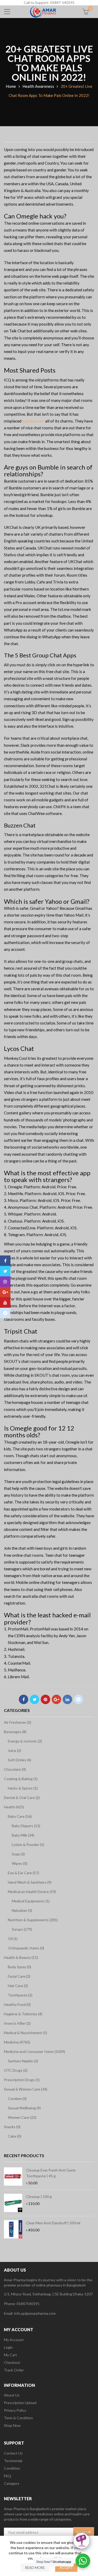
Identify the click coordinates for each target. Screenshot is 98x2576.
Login (8, 2347)
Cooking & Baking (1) (21, 1779)
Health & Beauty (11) (21, 1957)
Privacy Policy (15, 2410)
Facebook (24, 1699)
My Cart (10, 2355)
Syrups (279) (22, 1929)
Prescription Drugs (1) (22, 2080)
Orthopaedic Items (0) (26, 1948)
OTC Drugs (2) (16, 2070)
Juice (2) (15, 1750)
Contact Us (13, 2453)
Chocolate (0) (15, 1769)
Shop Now (12, 2425)
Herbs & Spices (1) (23, 1788)
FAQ (8, 2476)
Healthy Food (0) (17, 2004)
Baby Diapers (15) (26, 1826)
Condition (12, 2468)
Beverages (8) (15, 1732)
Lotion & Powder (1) (28, 1845)
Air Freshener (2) (18, 1722)
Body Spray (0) (19, 1967)
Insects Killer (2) (17, 2023)
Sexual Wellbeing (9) (24, 2108)
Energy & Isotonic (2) (25, 1741)
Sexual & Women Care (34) (26, 2089)
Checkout (12, 2362)
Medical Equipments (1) (31, 1901)
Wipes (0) (19, 1863)
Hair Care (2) (18, 1986)
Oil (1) (13, 1939)
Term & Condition (18, 2418)
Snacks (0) (12, 2127)
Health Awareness (38, 86)
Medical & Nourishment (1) (25, 2033)
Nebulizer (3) (22, 1910)
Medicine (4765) (17, 2042)
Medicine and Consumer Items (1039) (34, 2051)
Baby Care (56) (20, 1816)
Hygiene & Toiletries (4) (23, 2014)
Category (12, 2483)
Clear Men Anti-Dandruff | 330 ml (53, 2223)
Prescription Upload (20, 2403)
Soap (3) (18, 1854)
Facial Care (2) (19, 1976)
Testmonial (13, 2461)
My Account (14, 2340)
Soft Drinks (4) (19, 1760)
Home (11, 86)
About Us (12, 2395)
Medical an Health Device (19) (32, 1892)
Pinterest (45, 1699)
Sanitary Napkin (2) (23, 2061)
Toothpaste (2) (20, 1995)
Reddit (78, 1699)
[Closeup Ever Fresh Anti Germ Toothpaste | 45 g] (13, 2176)
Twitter (34, 1699)
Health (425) (14, 1807)
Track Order (14, 2370)
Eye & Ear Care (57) (23, 1873)
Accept (66, 2568)
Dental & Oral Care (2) (22, 1798)
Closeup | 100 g (39, 2196)
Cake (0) (15, 2136)
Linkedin (67, 1699)
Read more (35, 2568)
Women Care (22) (22, 2117)
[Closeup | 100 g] (13, 2203)
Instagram (5, 1282)
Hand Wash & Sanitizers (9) (30, 1882)
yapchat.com (33, 421)
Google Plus (56, 1699)
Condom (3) (17, 2099)
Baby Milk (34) (23, 1835)
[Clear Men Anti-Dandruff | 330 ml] (13, 2229)
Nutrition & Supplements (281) (33, 1920)
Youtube (5, 1303)
